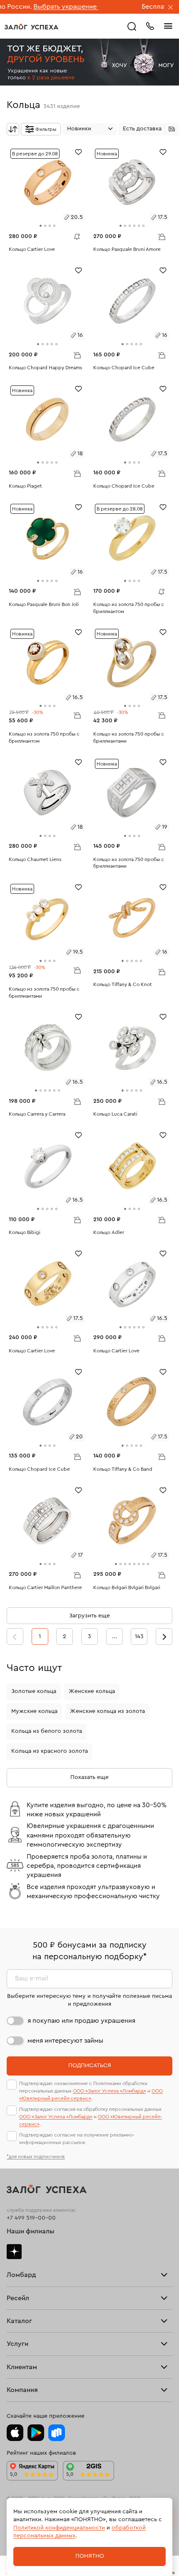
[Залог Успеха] (31, 27)
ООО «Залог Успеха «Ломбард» (109, 2091)
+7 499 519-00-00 (31, 2218)
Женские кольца (92, 1691)
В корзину (162, 236)
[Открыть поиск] (132, 27)
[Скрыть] (171, 8)
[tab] (41, 226)
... (114, 1636)
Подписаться (90, 2066)
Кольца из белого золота (47, 1731)
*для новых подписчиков (36, 2156)
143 (139, 1636)
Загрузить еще (89, 1616)
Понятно (90, 2556)
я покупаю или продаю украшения (81, 2021)
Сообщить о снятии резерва (75, 235)
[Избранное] (78, 151)
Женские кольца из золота (107, 1711)
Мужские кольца (34, 1711)
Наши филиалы (31, 2231)
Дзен (14, 2252)
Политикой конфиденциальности (59, 2528)
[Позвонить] (150, 25)
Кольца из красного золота (50, 1751)
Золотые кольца (34, 1691)
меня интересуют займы (65, 2041)
